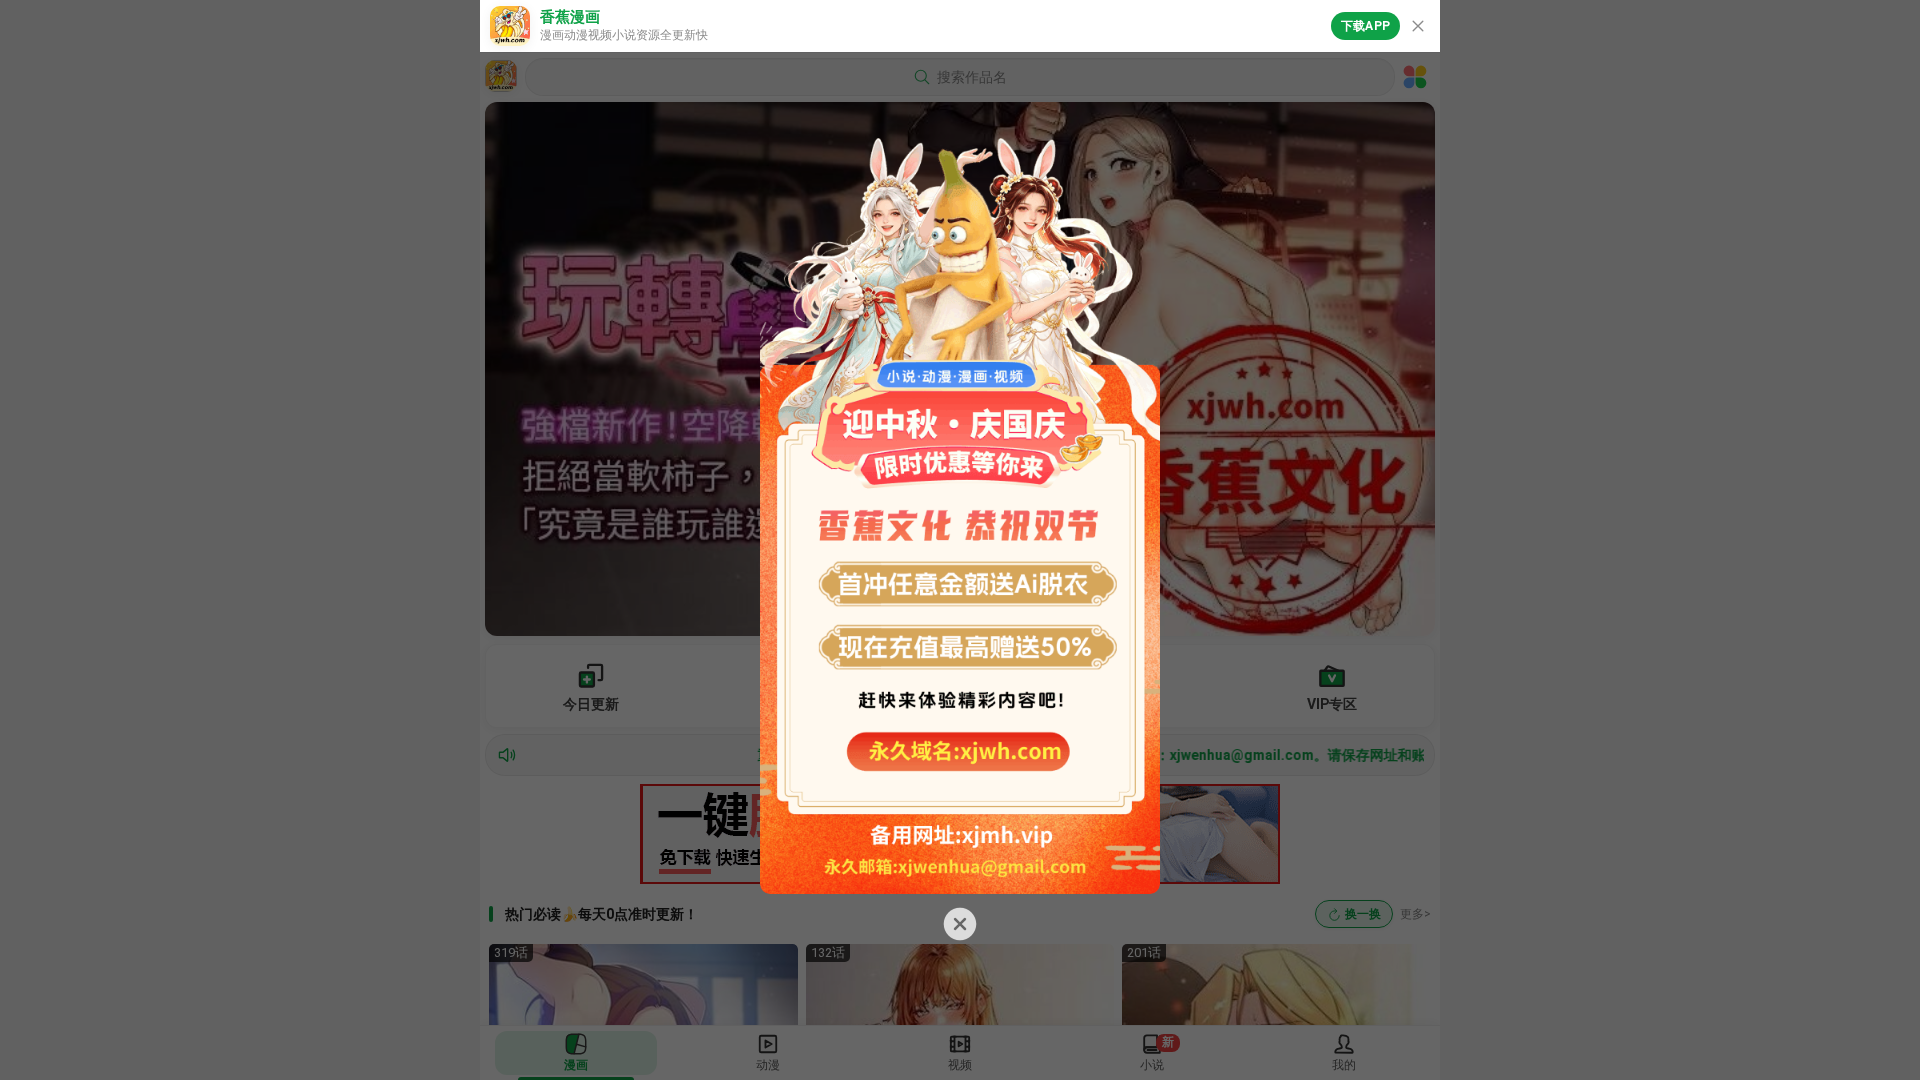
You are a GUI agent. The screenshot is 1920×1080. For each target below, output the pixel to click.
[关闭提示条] (1418, 26)
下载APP (1365, 26)
